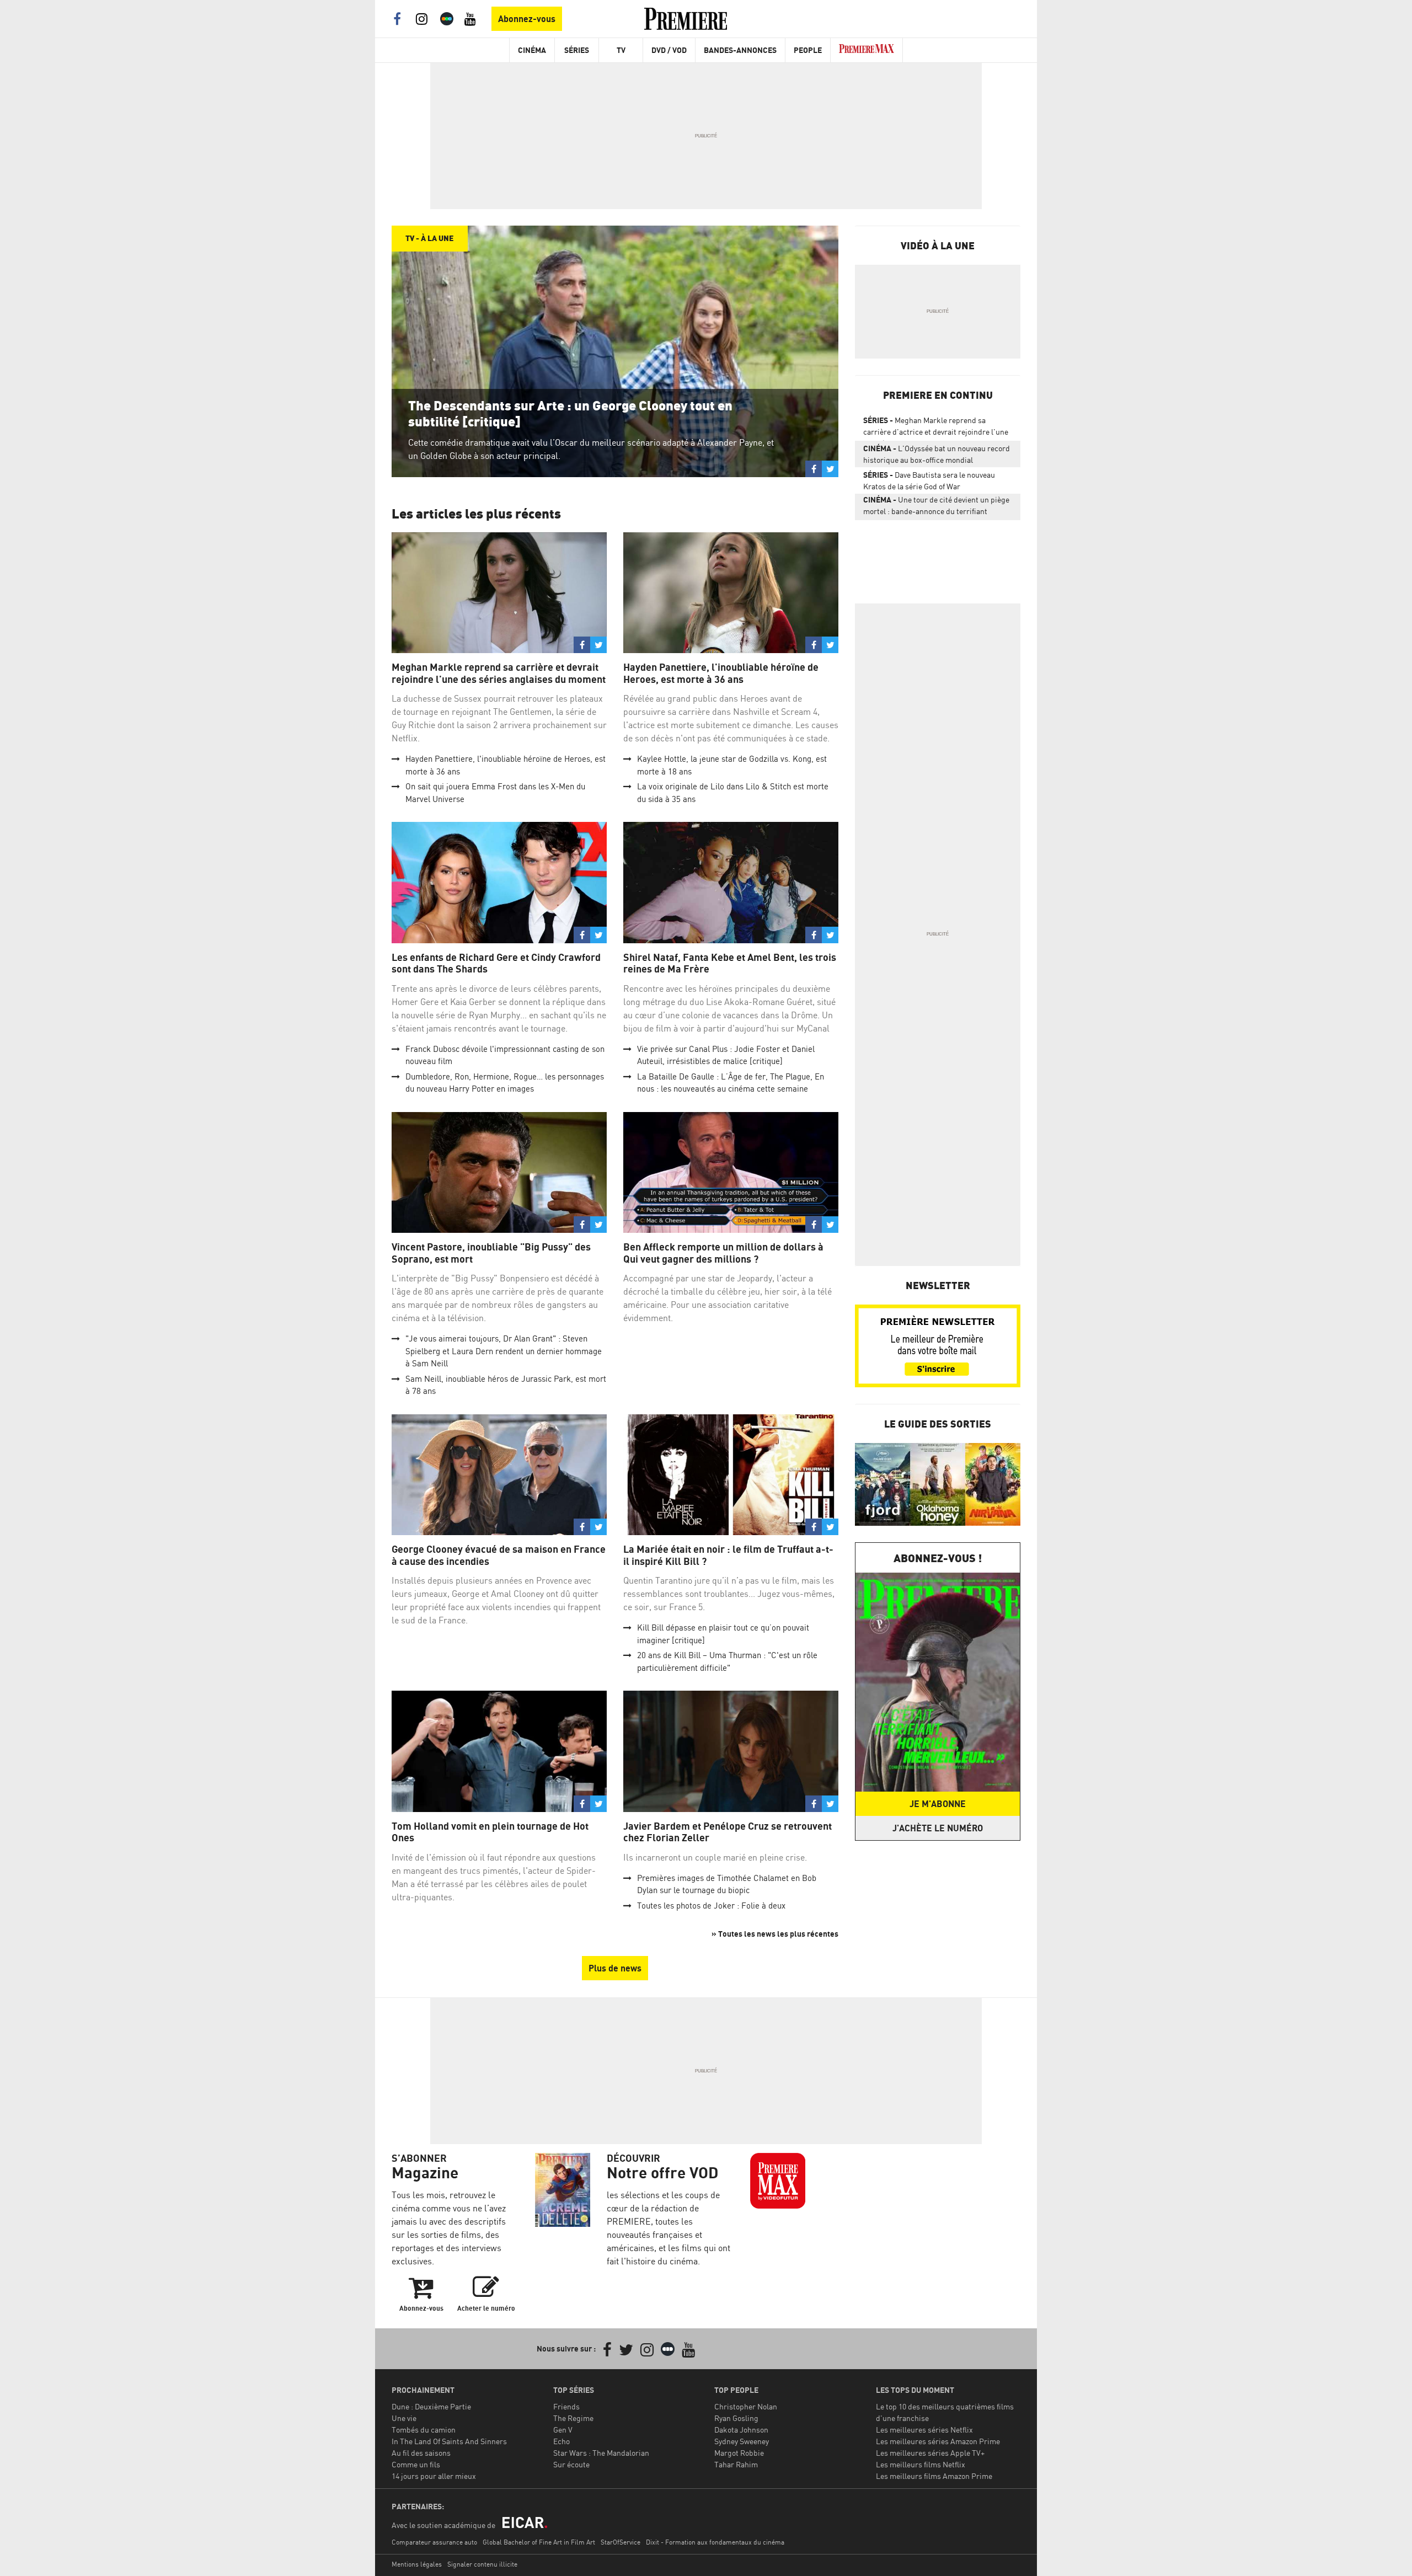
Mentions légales (417, 2564)
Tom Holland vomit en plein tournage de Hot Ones (490, 1832)
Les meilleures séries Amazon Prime (938, 2441)
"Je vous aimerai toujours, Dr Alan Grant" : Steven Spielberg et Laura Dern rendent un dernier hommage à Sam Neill (504, 1351)
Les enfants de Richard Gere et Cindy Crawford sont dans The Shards (496, 963)
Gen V (563, 2430)
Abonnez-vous (527, 19)
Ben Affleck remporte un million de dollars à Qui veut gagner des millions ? (723, 1253)
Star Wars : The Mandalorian (601, 2453)
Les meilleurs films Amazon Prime (934, 2476)
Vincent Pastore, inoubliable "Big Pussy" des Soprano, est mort (491, 1253)
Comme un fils (416, 2464)
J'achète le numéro (938, 1828)
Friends (566, 2406)
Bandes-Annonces (740, 50)
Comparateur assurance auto (434, 2542)
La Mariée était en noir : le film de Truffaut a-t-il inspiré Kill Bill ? (728, 1555)
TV (621, 50)
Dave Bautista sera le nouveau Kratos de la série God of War (929, 480)
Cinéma (532, 50)
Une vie (404, 2418)
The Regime (573, 2418)
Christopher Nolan (746, 2406)
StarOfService (621, 2542)
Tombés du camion (424, 2430)
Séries (577, 50)
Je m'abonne (938, 1804)
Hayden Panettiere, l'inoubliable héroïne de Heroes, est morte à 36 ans (721, 673)
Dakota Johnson (741, 2430)
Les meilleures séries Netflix (924, 2430)
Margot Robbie (739, 2453)
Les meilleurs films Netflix (921, 2464)
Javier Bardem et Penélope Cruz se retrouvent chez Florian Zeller (728, 1832)
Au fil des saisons (421, 2453)
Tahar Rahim (736, 2464)
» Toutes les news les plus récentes (775, 1934)
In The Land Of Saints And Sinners (449, 2441)
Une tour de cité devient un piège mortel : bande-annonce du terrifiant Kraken (936, 507)
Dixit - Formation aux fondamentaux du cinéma (715, 2542)
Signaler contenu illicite (482, 2564)
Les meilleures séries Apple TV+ (930, 2453)
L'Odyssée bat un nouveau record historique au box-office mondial (937, 454)
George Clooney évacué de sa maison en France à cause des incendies (499, 1555)
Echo (561, 2441)
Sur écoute (571, 2464)
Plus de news (615, 1968)
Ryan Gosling (736, 2418)
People (808, 50)
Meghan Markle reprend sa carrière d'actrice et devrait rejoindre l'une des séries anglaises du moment (936, 428)
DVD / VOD (669, 50)
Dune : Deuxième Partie (431, 2406)
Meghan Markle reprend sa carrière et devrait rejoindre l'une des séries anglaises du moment (499, 673)
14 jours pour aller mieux (434, 2476)
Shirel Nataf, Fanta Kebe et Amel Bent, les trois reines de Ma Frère (730, 963)
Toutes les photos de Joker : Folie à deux (711, 1906)
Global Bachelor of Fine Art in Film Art (539, 2542)
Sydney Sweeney (742, 2441)
